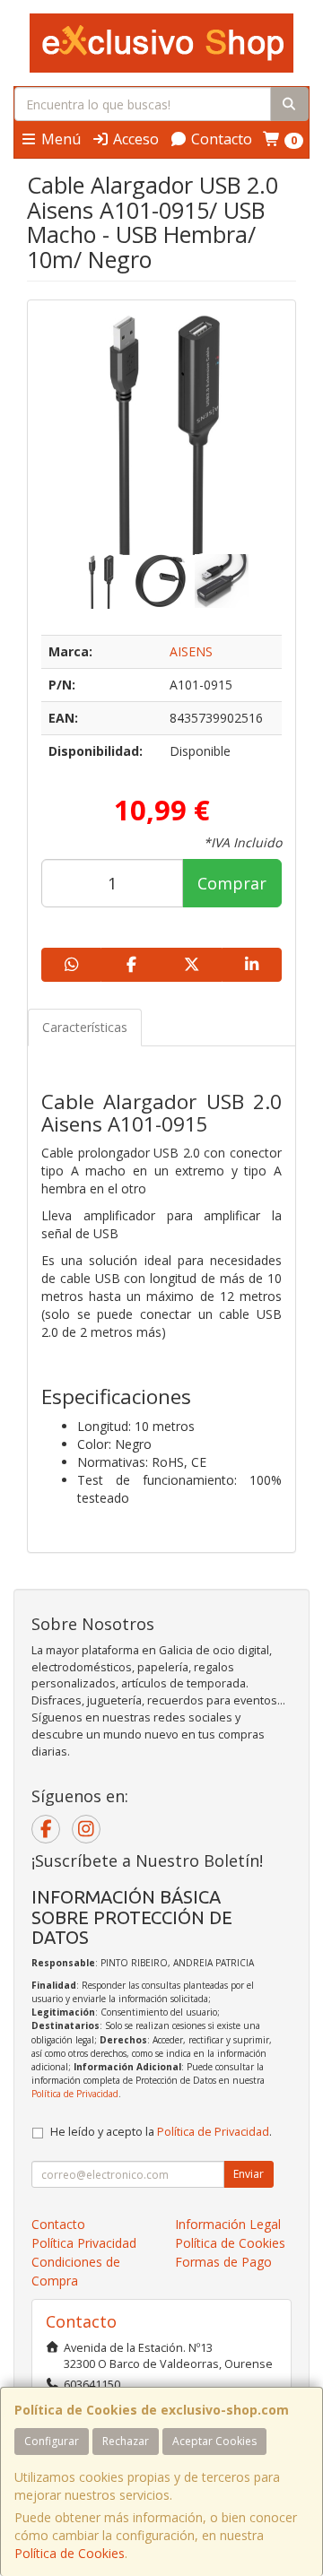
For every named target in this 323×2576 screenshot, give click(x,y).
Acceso (134, 139)
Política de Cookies (70, 2553)
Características (85, 1027)
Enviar (249, 2174)
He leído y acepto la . (161, 2132)
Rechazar (126, 2441)
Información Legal (228, 2224)
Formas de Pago (223, 2262)
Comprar (232, 883)
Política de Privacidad (75, 2094)
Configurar (52, 2441)
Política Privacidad (84, 2243)
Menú (59, 139)
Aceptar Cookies (214, 2441)
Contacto (220, 139)
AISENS (191, 651)
